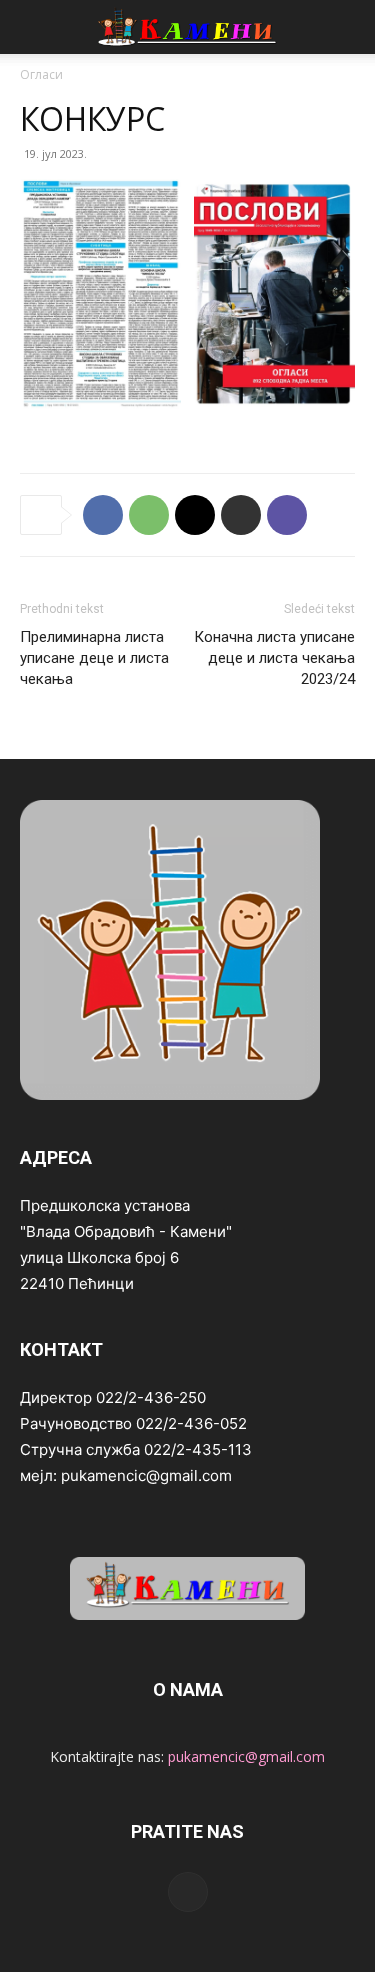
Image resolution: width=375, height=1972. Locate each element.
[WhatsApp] (149, 515)
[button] (34, 27)
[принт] (241, 515)
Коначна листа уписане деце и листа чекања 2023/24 (274, 658)
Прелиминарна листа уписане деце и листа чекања (94, 658)
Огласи (41, 74)
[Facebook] (103, 515)
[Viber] (287, 515)
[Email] (195, 515)
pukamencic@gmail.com (246, 1756)
